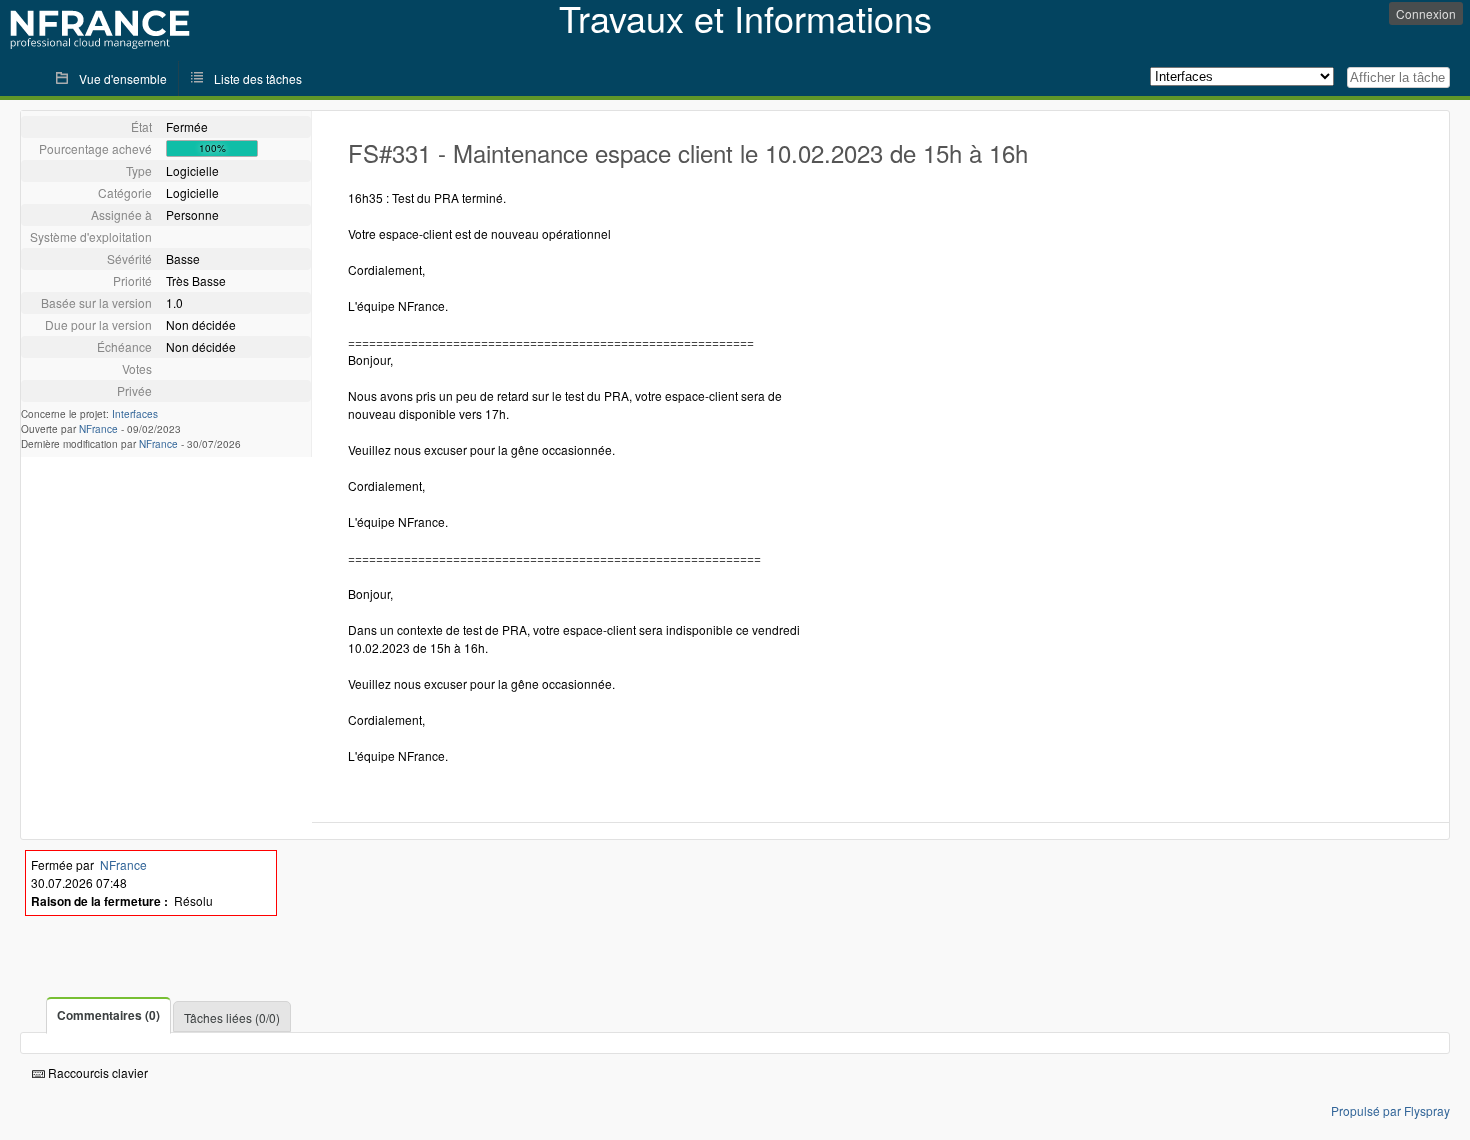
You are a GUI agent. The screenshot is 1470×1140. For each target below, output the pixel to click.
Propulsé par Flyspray (1390, 1110)
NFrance (98, 429)
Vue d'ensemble (123, 78)
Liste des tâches (258, 78)
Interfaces (135, 414)
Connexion (1426, 13)
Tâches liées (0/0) (232, 1017)
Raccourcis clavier (96, 1072)
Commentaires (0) (108, 1015)
